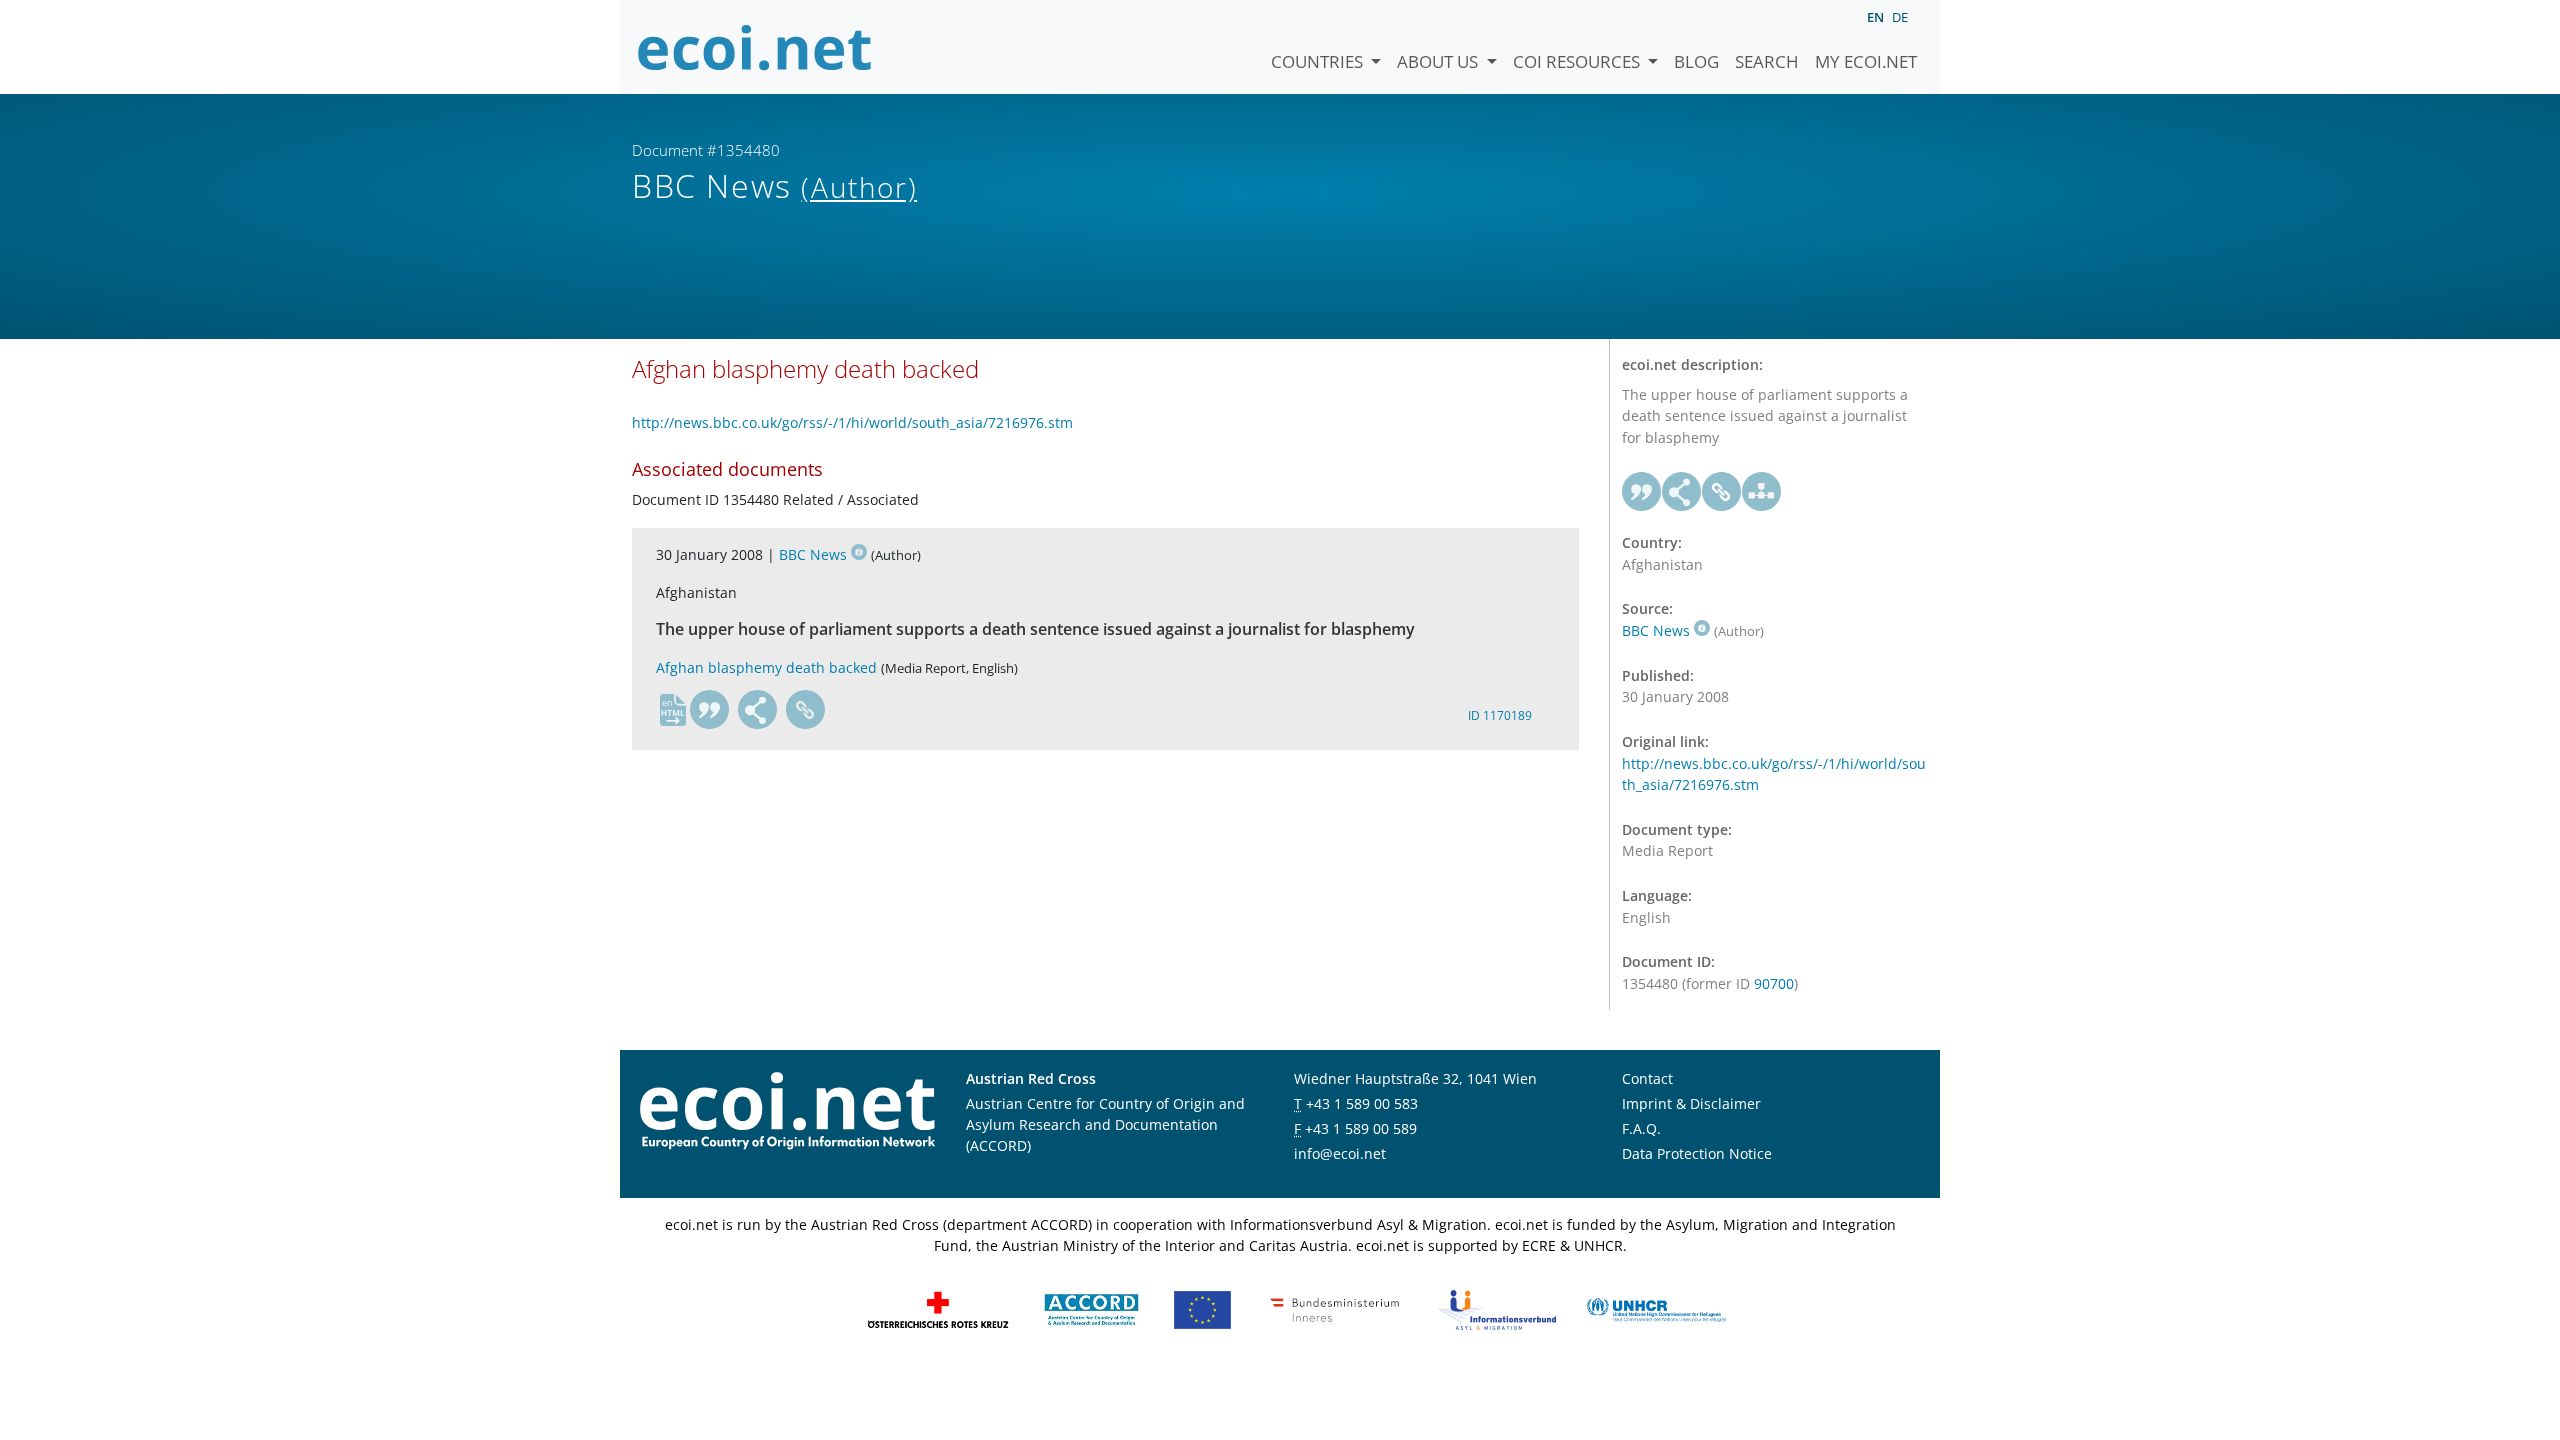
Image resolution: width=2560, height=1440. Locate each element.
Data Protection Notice (1697, 1153)
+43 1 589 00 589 (1361, 1128)
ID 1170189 (1500, 715)
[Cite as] (710, 710)
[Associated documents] (1762, 492)
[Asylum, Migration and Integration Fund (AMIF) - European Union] (1202, 1308)
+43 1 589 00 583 (1362, 1103)
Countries (1319, 61)
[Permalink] (806, 710)
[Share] (758, 710)
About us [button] (1439, 61)
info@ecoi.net (1340, 1153)
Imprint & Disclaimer (1691, 1103)
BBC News (813, 554)
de (1900, 17)
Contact (1647, 1078)
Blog (1696, 61)
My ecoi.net (1866, 61)
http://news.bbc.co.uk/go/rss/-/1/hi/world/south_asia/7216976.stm (852, 422)
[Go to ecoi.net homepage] (755, 47)
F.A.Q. (1641, 1128)
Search (1767, 61)
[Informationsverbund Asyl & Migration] (1497, 1308)
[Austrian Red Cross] (938, 1308)
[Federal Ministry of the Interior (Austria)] (1335, 1308)
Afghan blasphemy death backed (766, 667)
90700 (1774, 983)
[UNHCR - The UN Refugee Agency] (1656, 1308)
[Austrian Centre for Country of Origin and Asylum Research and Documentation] (1091, 1308)
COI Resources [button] (1578, 61)
